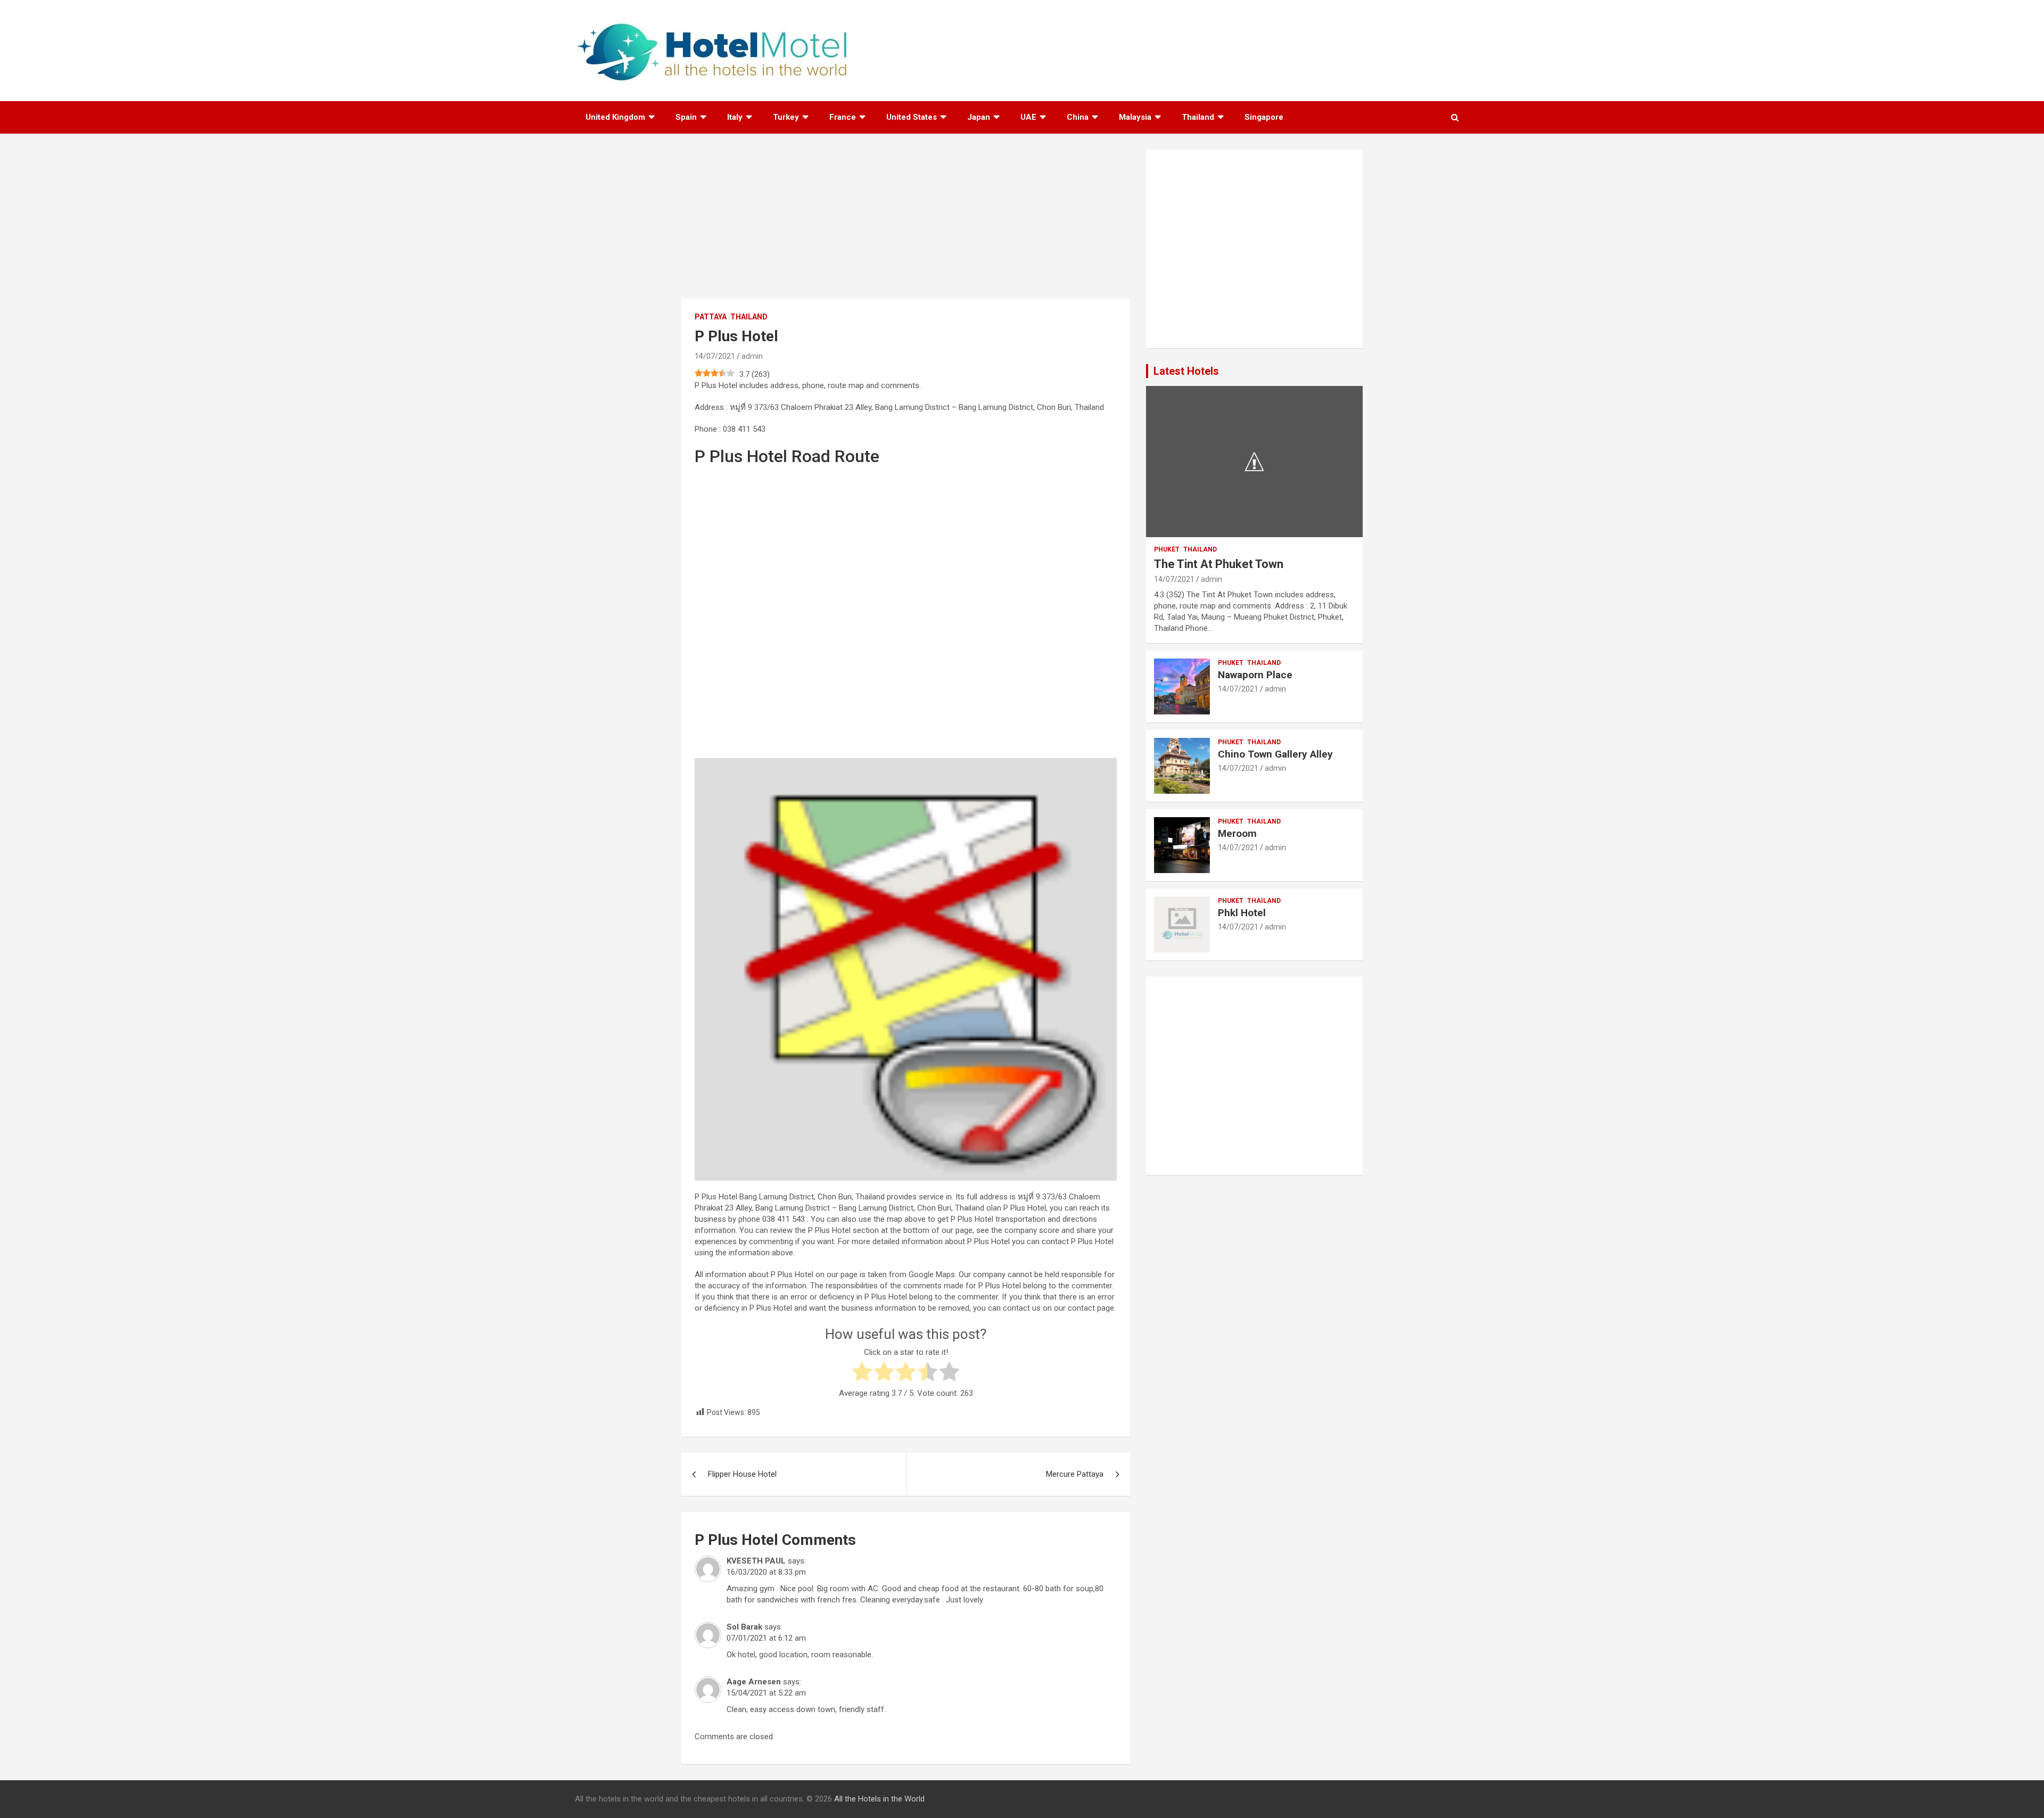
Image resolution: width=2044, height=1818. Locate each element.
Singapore (1264, 117)
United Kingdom (615, 117)
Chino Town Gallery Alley (1275, 754)
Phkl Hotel (1242, 913)
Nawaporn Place (1255, 675)
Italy (735, 117)
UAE (1028, 117)
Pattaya (711, 317)
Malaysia (1135, 117)
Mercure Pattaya (1075, 1474)
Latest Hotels (1186, 371)
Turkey (786, 117)
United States (912, 117)
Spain (686, 117)
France (843, 117)
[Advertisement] (906, 224)
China (1078, 117)
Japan (979, 117)
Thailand (1198, 117)
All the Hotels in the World (879, 1799)
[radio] (862, 1373)
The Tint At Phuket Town (1219, 564)
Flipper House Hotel (742, 1474)
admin (752, 356)
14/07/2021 (715, 356)
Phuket (1167, 549)
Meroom (1237, 833)
